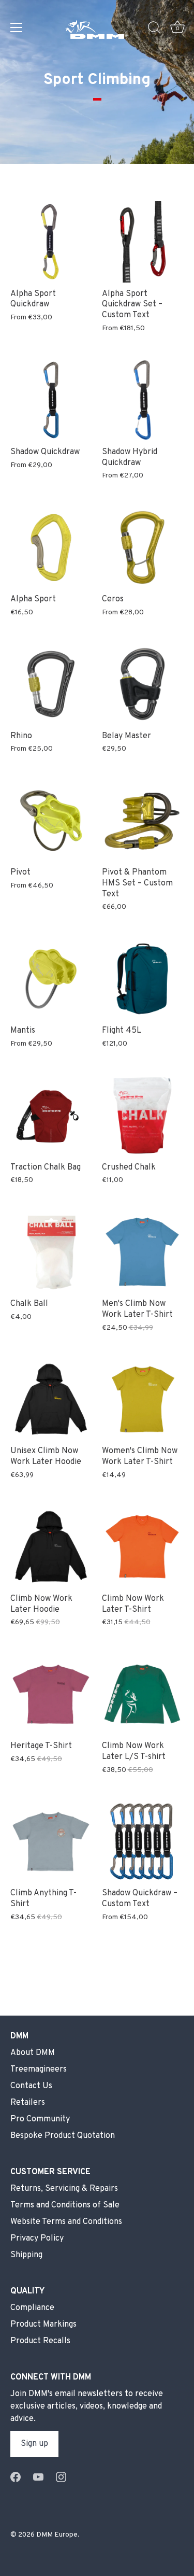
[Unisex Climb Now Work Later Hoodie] (51, 1399)
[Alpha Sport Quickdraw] (51, 242)
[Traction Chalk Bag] (51, 1115)
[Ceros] (143, 548)
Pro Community (40, 2119)
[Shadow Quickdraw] (51, 400)
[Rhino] (51, 684)
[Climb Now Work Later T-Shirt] (143, 1547)
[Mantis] (51, 979)
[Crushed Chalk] (143, 1115)
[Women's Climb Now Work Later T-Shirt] (143, 1399)
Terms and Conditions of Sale (65, 2205)
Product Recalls (40, 2341)
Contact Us (31, 2086)
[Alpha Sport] (51, 548)
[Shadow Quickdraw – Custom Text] (143, 1842)
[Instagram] (61, 2477)
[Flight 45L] (143, 979)
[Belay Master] (143, 684)
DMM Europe (57, 2535)
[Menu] (17, 27)
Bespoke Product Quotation (63, 2136)
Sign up (34, 2444)
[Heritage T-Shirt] (51, 1694)
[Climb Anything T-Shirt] (51, 1842)
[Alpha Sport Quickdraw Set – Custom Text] (143, 242)
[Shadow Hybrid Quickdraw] (143, 400)
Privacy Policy (37, 2239)
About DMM (33, 2053)
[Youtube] (38, 2477)
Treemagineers (39, 2070)
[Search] (154, 29)
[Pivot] (51, 821)
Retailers (28, 2103)
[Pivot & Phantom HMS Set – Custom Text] (143, 821)
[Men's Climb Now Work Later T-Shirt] (143, 1252)
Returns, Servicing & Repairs (64, 2189)
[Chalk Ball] (51, 1252)
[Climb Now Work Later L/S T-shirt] (143, 1694)
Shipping (26, 2255)
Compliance (32, 2308)
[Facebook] (16, 2477)
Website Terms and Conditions (66, 2222)
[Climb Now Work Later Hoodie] (51, 1547)
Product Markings (43, 2325)
